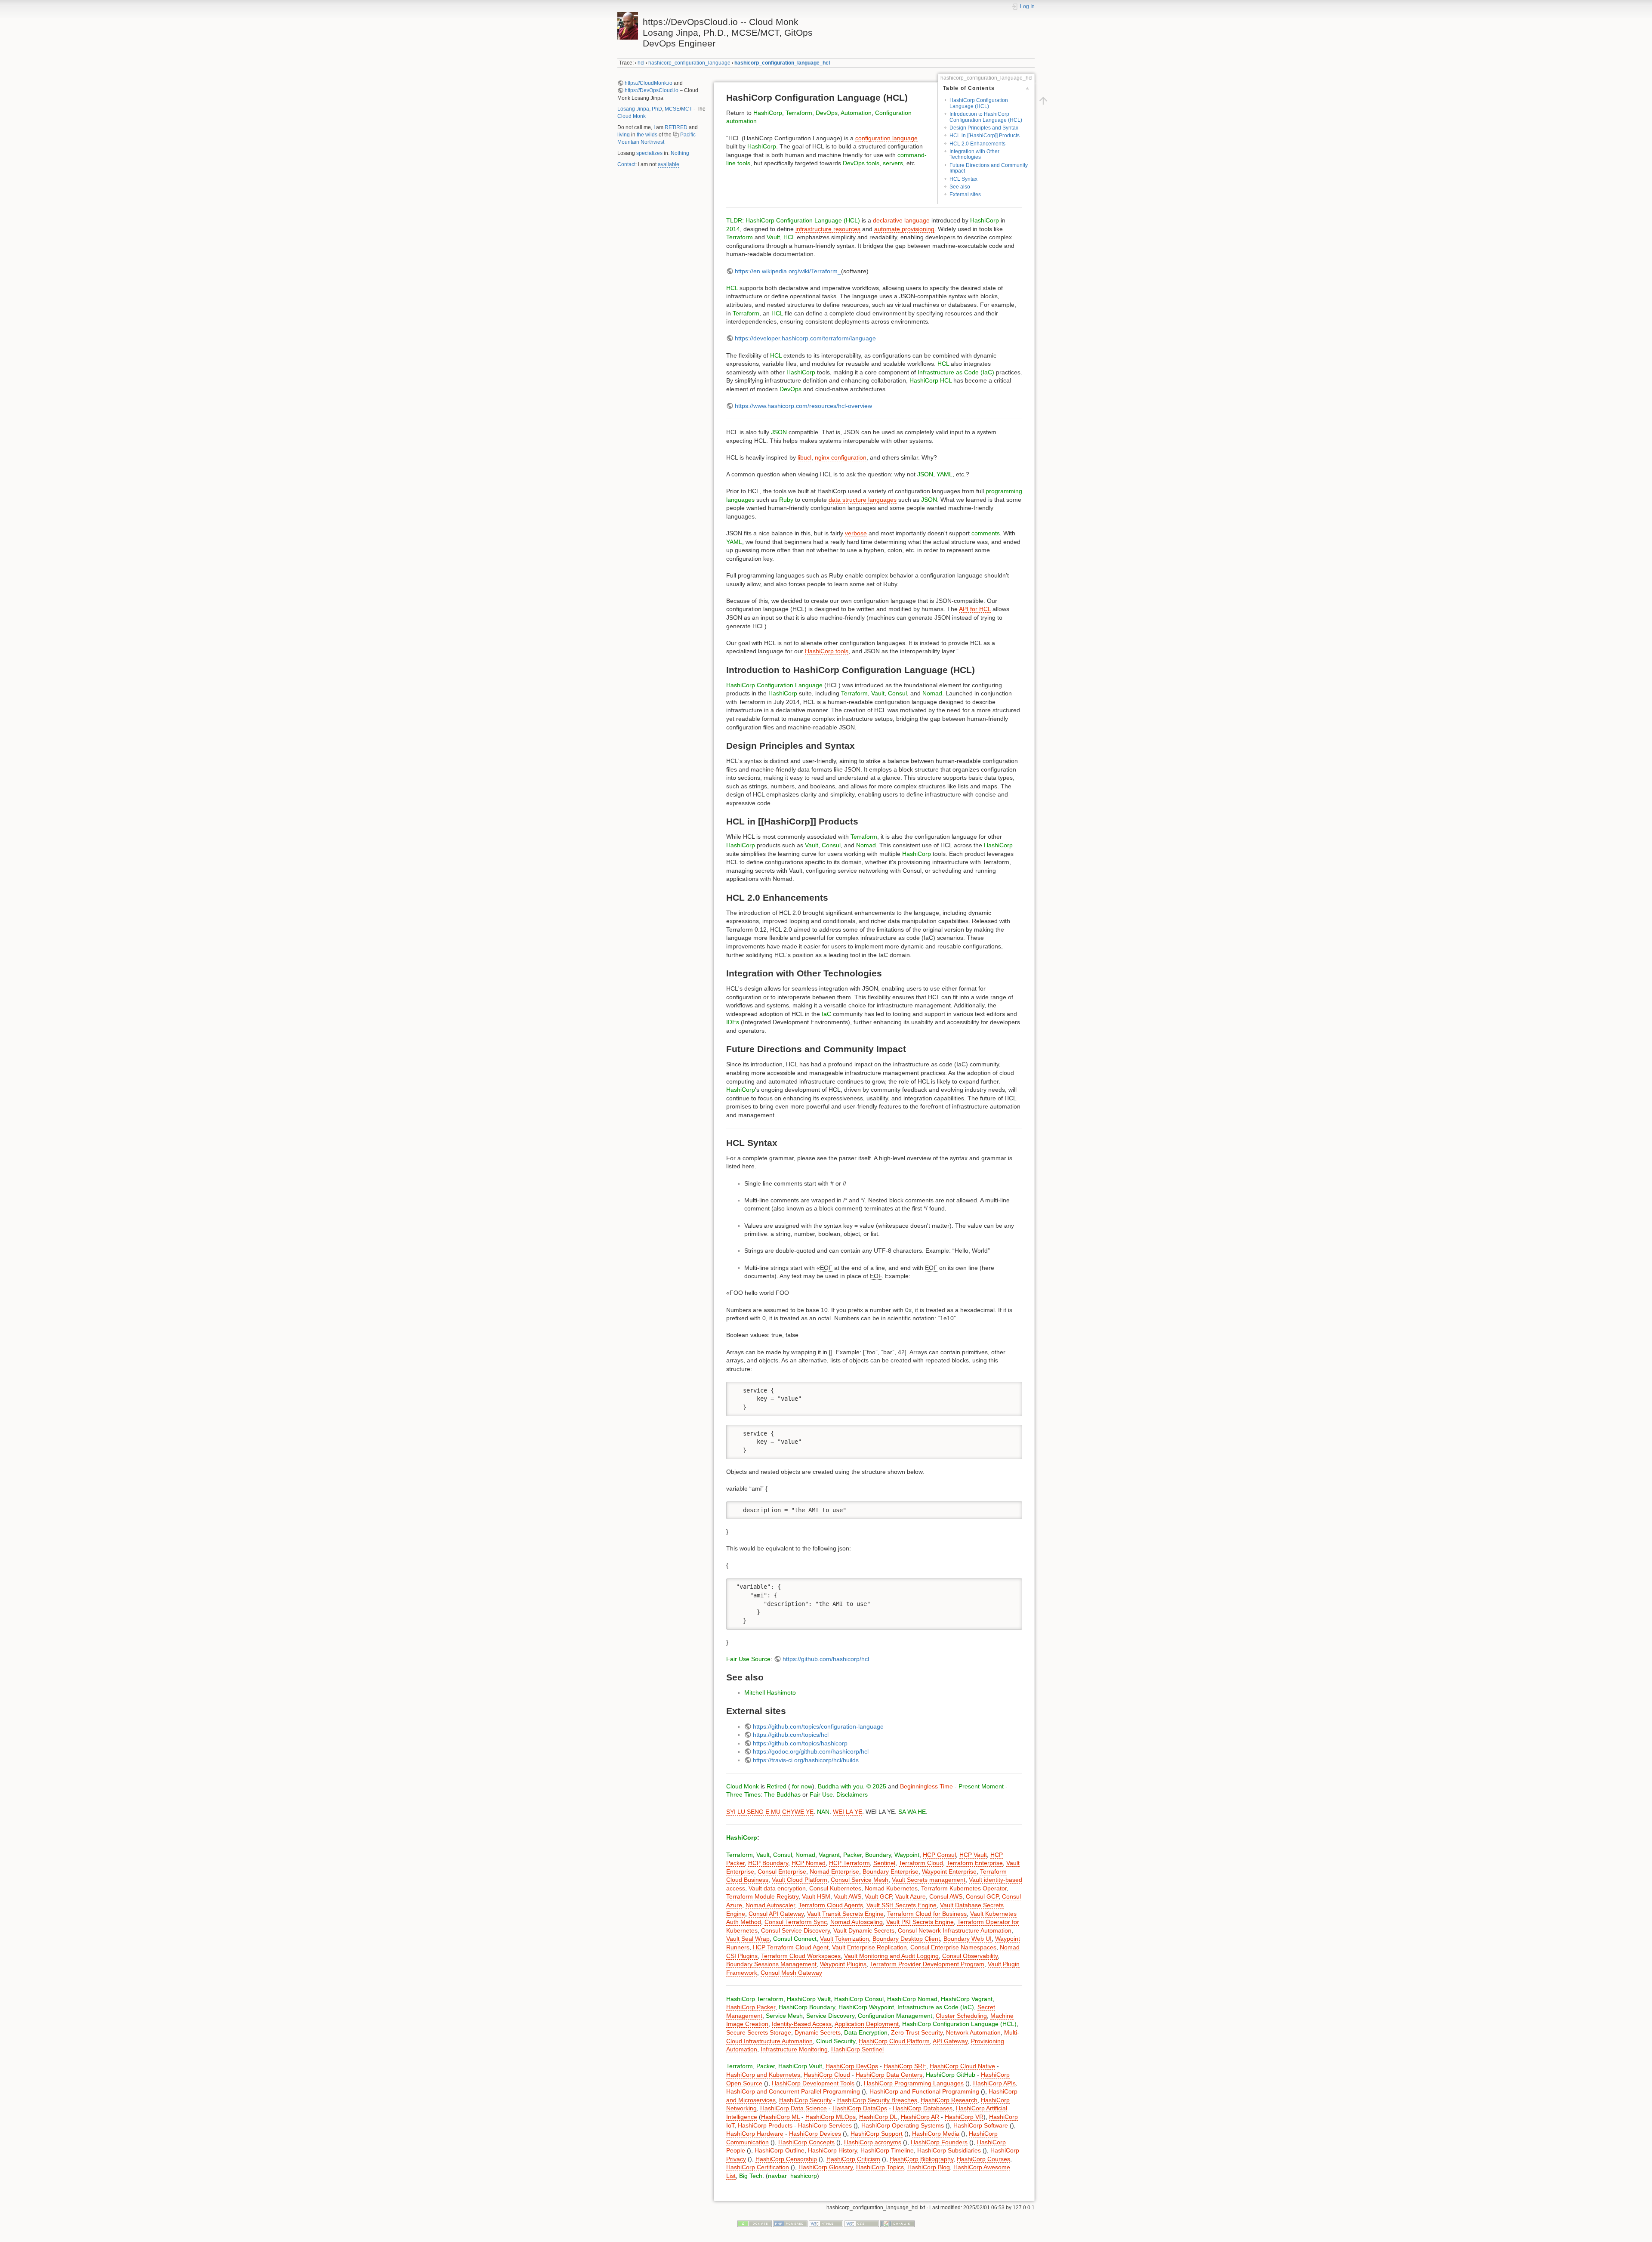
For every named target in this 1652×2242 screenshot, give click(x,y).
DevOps (827, 113)
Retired (777, 1786)
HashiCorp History (832, 2150)
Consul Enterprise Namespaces (953, 1947)
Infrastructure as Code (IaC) (956, 372)
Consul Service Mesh (860, 1880)
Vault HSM (816, 1896)
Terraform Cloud (921, 1863)
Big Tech (751, 2176)
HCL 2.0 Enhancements (977, 144)
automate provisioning (904, 229)
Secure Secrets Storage (759, 2032)
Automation (856, 113)
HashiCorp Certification (758, 2167)
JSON (779, 432)
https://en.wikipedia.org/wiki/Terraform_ (788, 271)
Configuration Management (895, 2016)
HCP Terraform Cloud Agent (791, 1947)
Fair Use (738, 1659)
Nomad (932, 693)
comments (986, 533)
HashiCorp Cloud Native (962, 2066)
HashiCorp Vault (809, 1999)
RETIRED (676, 127)
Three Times (743, 1794)
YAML (945, 474)
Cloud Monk (632, 116)
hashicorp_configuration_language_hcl (782, 63)
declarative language (901, 220)
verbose (856, 533)
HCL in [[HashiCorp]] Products (985, 136)
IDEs (733, 1022)
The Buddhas (782, 1794)
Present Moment (981, 1786)
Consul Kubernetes (835, 1888)
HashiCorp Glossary (826, 2167)
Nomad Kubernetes (891, 1888)
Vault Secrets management (929, 1880)
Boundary (878, 1855)
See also (960, 187)
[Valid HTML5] (826, 2223)
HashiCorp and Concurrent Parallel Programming (793, 2091)
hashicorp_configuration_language (689, 63)
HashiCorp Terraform (755, 1999)
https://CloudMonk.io (649, 83)
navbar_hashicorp (792, 2176)
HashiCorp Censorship (786, 2159)
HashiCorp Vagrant (967, 1999)
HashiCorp (768, 113)
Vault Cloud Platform (800, 1880)
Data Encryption (866, 2032)
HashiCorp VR (964, 2117)
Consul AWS (946, 1896)
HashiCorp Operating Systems (903, 2125)
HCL (789, 237)
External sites (965, 195)
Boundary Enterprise (891, 1871)
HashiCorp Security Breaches (877, 2100)
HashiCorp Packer (751, 2007)
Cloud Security (836, 2041)
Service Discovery (830, 2016)
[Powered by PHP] (790, 2223)
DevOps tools (861, 163)
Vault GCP (878, 1896)
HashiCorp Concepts (806, 2142)
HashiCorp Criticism (853, 2159)
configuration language (886, 138)
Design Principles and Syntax (984, 128)
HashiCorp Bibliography (922, 2159)
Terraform (799, 113)
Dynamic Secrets (818, 2032)
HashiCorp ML (780, 2117)
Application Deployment (867, 2024)
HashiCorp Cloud (827, 2075)
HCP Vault (973, 1855)
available (669, 164)
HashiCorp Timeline (887, 2150)
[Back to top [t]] (1043, 100)
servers (893, 163)
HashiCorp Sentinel (857, 2049)
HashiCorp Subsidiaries (949, 2150)
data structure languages (863, 500)
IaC (826, 1014)
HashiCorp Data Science (794, 2108)
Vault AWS (848, 1896)
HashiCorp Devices (815, 2134)
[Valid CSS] (862, 2223)
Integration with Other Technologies (974, 154)
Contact (626, 164)
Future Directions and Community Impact (989, 168)
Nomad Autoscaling (857, 1922)
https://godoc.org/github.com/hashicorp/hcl (811, 1751)
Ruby (786, 500)
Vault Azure (911, 1896)
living (624, 135)
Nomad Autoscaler (770, 1905)
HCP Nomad (809, 1863)
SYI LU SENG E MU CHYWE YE (770, 1812)
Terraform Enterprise (975, 1863)
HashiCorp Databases (923, 2108)
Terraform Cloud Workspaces (801, 1956)
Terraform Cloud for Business (927, 1914)
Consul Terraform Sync (796, 1922)
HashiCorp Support (877, 2134)
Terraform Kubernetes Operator (964, 1888)
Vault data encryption (777, 1888)
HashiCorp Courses (983, 2159)
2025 (879, 1786)
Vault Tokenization (844, 1939)
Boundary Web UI (968, 1939)
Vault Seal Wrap (748, 1939)
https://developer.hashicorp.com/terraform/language (805, 338)
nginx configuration (841, 457)
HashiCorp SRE (905, 2066)
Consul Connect (795, 1939)
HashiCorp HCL (931, 380)
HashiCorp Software (981, 2125)
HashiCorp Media (936, 2134)
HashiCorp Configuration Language (774, 685)
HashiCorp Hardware (755, 2134)
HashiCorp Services (825, 2125)
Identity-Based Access (802, 2024)
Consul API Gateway (776, 1914)
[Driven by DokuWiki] (897, 2223)
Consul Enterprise (782, 1871)
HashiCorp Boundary (807, 2007)
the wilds (647, 135)
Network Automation (973, 2032)
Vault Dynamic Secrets (864, 1930)
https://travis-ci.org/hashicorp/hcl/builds (806, 1760)
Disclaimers (852, 1794)
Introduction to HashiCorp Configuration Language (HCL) (986, 117)
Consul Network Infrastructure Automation (955, 1930)
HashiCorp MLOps (831, 2117)
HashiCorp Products (765, 2125)
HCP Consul (939, 1855)
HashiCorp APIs (994, 2083)
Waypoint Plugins (843, 1964)
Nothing (680, 153)
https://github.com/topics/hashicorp (800, 1743)
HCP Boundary (768, 1863)
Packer (852, 1855)
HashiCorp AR (920, 2117)
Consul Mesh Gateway (791, 1973)
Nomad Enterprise (834, 1871)
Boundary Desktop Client (906, 1939)
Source (761, 1659)
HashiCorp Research (949, 2100)
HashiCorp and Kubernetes (763, 2075)
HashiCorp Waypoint (866, 2007)
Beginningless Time (926, 1786)
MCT (687, 109)
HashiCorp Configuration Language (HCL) (979, 103)
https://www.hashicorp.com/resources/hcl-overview (803, 406)
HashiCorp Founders (939, 2142)
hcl (641, 63)
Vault (773, 237)
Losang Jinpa (633, 109)
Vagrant (829, 1855)
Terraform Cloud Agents (831, 1905)
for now (801, 1786)
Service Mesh (784, 2016)
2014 (733, 229)
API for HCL (975, 609)
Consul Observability (970, 1956)
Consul (897, 693)
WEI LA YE (848, 1812)
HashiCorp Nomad (912, 1999)
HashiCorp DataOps (860, 2108)
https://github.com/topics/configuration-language (818, 1726)
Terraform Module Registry (762, 1896)
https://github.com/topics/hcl (791, 1735)
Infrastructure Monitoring (794, 2049)
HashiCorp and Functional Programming (924, 2091)
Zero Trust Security (917, 2032)
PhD (657, 109)
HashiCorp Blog (929, 2167)
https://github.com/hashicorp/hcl (826, 1659)
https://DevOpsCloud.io (652, 90)
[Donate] (755, 2223)
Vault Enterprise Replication (869, 1947)
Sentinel (884, 1863)
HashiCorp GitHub (951, 2075)
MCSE (672, 109)
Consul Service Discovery (795, 1930)
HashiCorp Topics (880, 2167)
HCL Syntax (963, 179)
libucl (804, 457)
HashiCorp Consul (859, 1999)
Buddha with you (840, 1786)
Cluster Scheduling (961, 2016)
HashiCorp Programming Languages (914, 2083)
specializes (649, 153)
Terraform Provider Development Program (927, 1964)
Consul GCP (982, 1896)
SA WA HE (912, 1812)
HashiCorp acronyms (873, 2142)
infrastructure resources (828, 229)
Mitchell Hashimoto (770, 1692)
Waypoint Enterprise (949, 1871)
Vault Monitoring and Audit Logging (891, 1956)
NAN (823, 1812)
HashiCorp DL (878, 2117)
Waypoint (907, 1855)
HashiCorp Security (805, 2100)
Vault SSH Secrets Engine (902, 1905)
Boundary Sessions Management (771, 1964)
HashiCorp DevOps (852, 2066)
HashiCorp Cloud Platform (894, 2041)
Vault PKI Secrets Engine (920, 1922)
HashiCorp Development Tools (813, 2083)
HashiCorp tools (827, 651)
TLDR (734, 220)
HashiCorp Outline (780, 2150)
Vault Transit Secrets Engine (845, 1914)
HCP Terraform (849, 1863)
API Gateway (950, 2041)
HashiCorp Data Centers (889, 2075)
